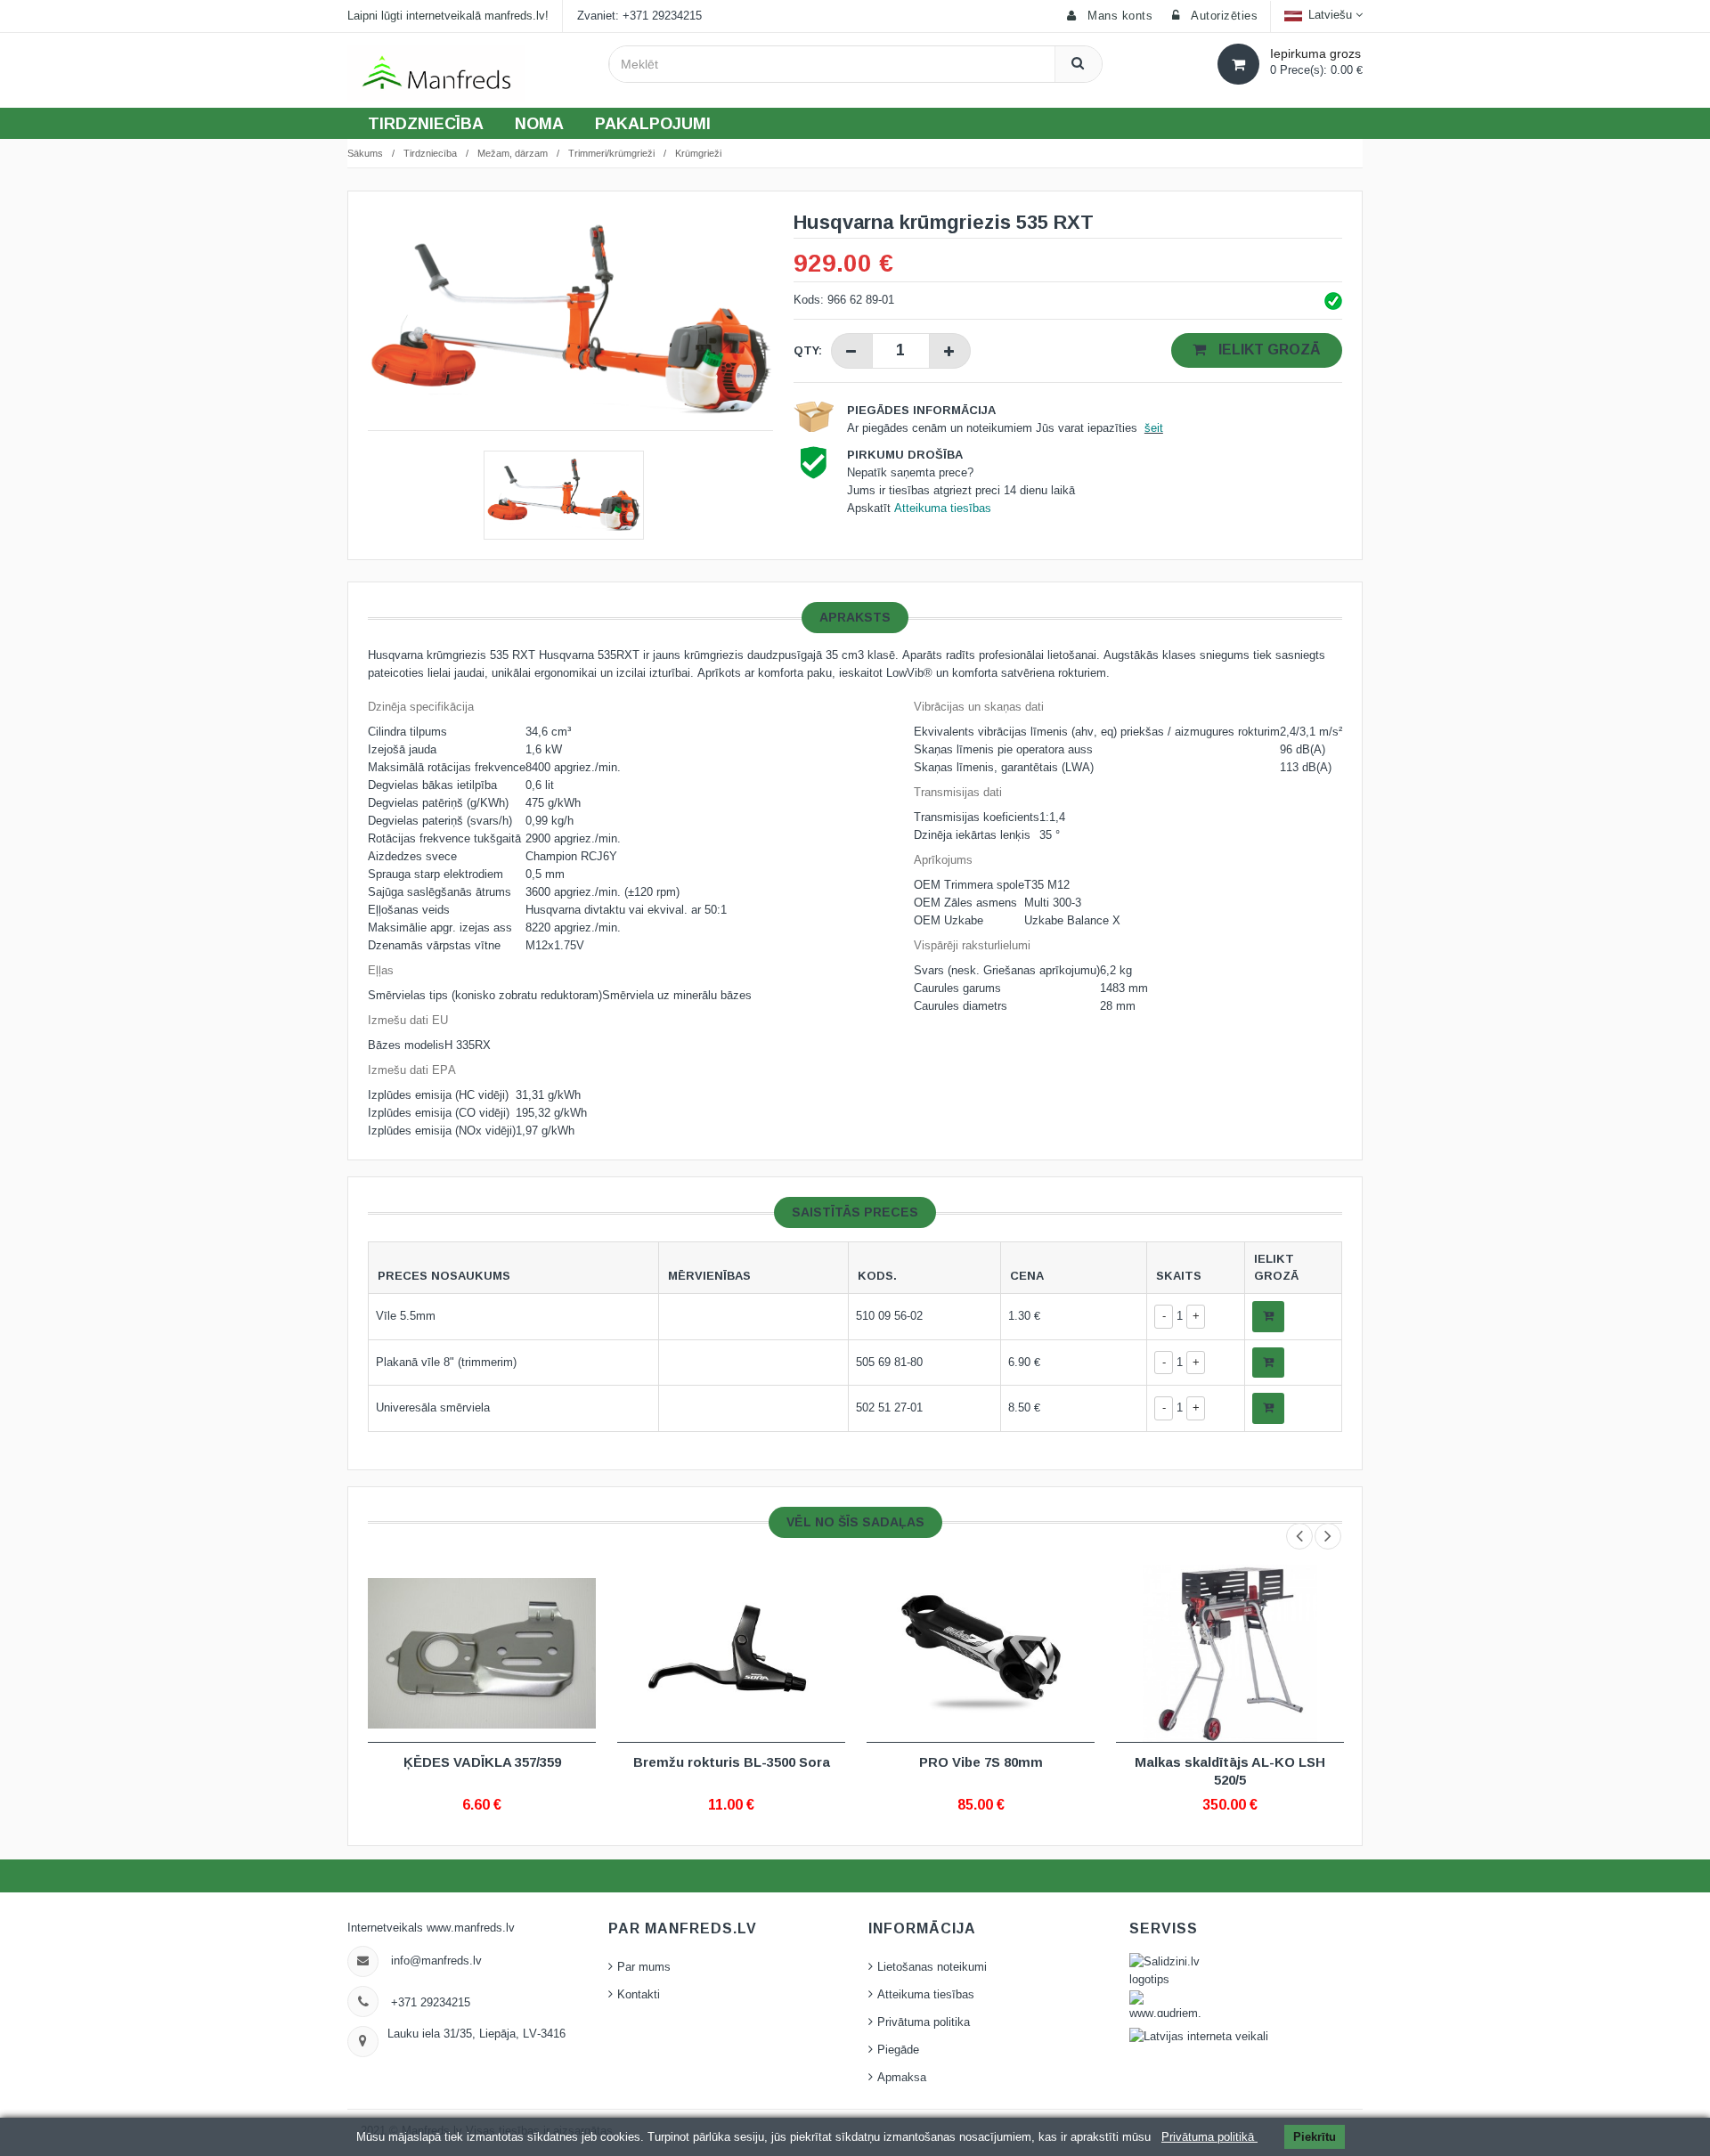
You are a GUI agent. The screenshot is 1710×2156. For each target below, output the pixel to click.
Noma (539, 124)
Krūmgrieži (698, 153)
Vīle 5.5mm (406, 1316)
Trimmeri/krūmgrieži (611, 153)
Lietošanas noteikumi (932, 1967)
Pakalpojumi (653, 124)
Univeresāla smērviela (433, 1408)
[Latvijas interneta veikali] (1199, 2037)
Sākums (365, 153)
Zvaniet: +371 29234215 (639, 16)
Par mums (644, 1967)
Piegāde (898, 2050)
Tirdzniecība (426, 124)
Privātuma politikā (1209, 2137)
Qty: (808, 350)
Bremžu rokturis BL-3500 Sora (732, 1762)
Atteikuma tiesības (926, 1995)
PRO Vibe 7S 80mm (981, 1762)
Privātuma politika (924, 2022)
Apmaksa (902, 2078)
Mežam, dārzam (513, 153)
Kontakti (639, 1995)
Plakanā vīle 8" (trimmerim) (446, 1363)
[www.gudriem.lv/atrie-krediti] (1184, 2009)
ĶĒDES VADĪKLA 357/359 (482, 1762)
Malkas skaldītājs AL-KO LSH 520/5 (1230, 1771)
